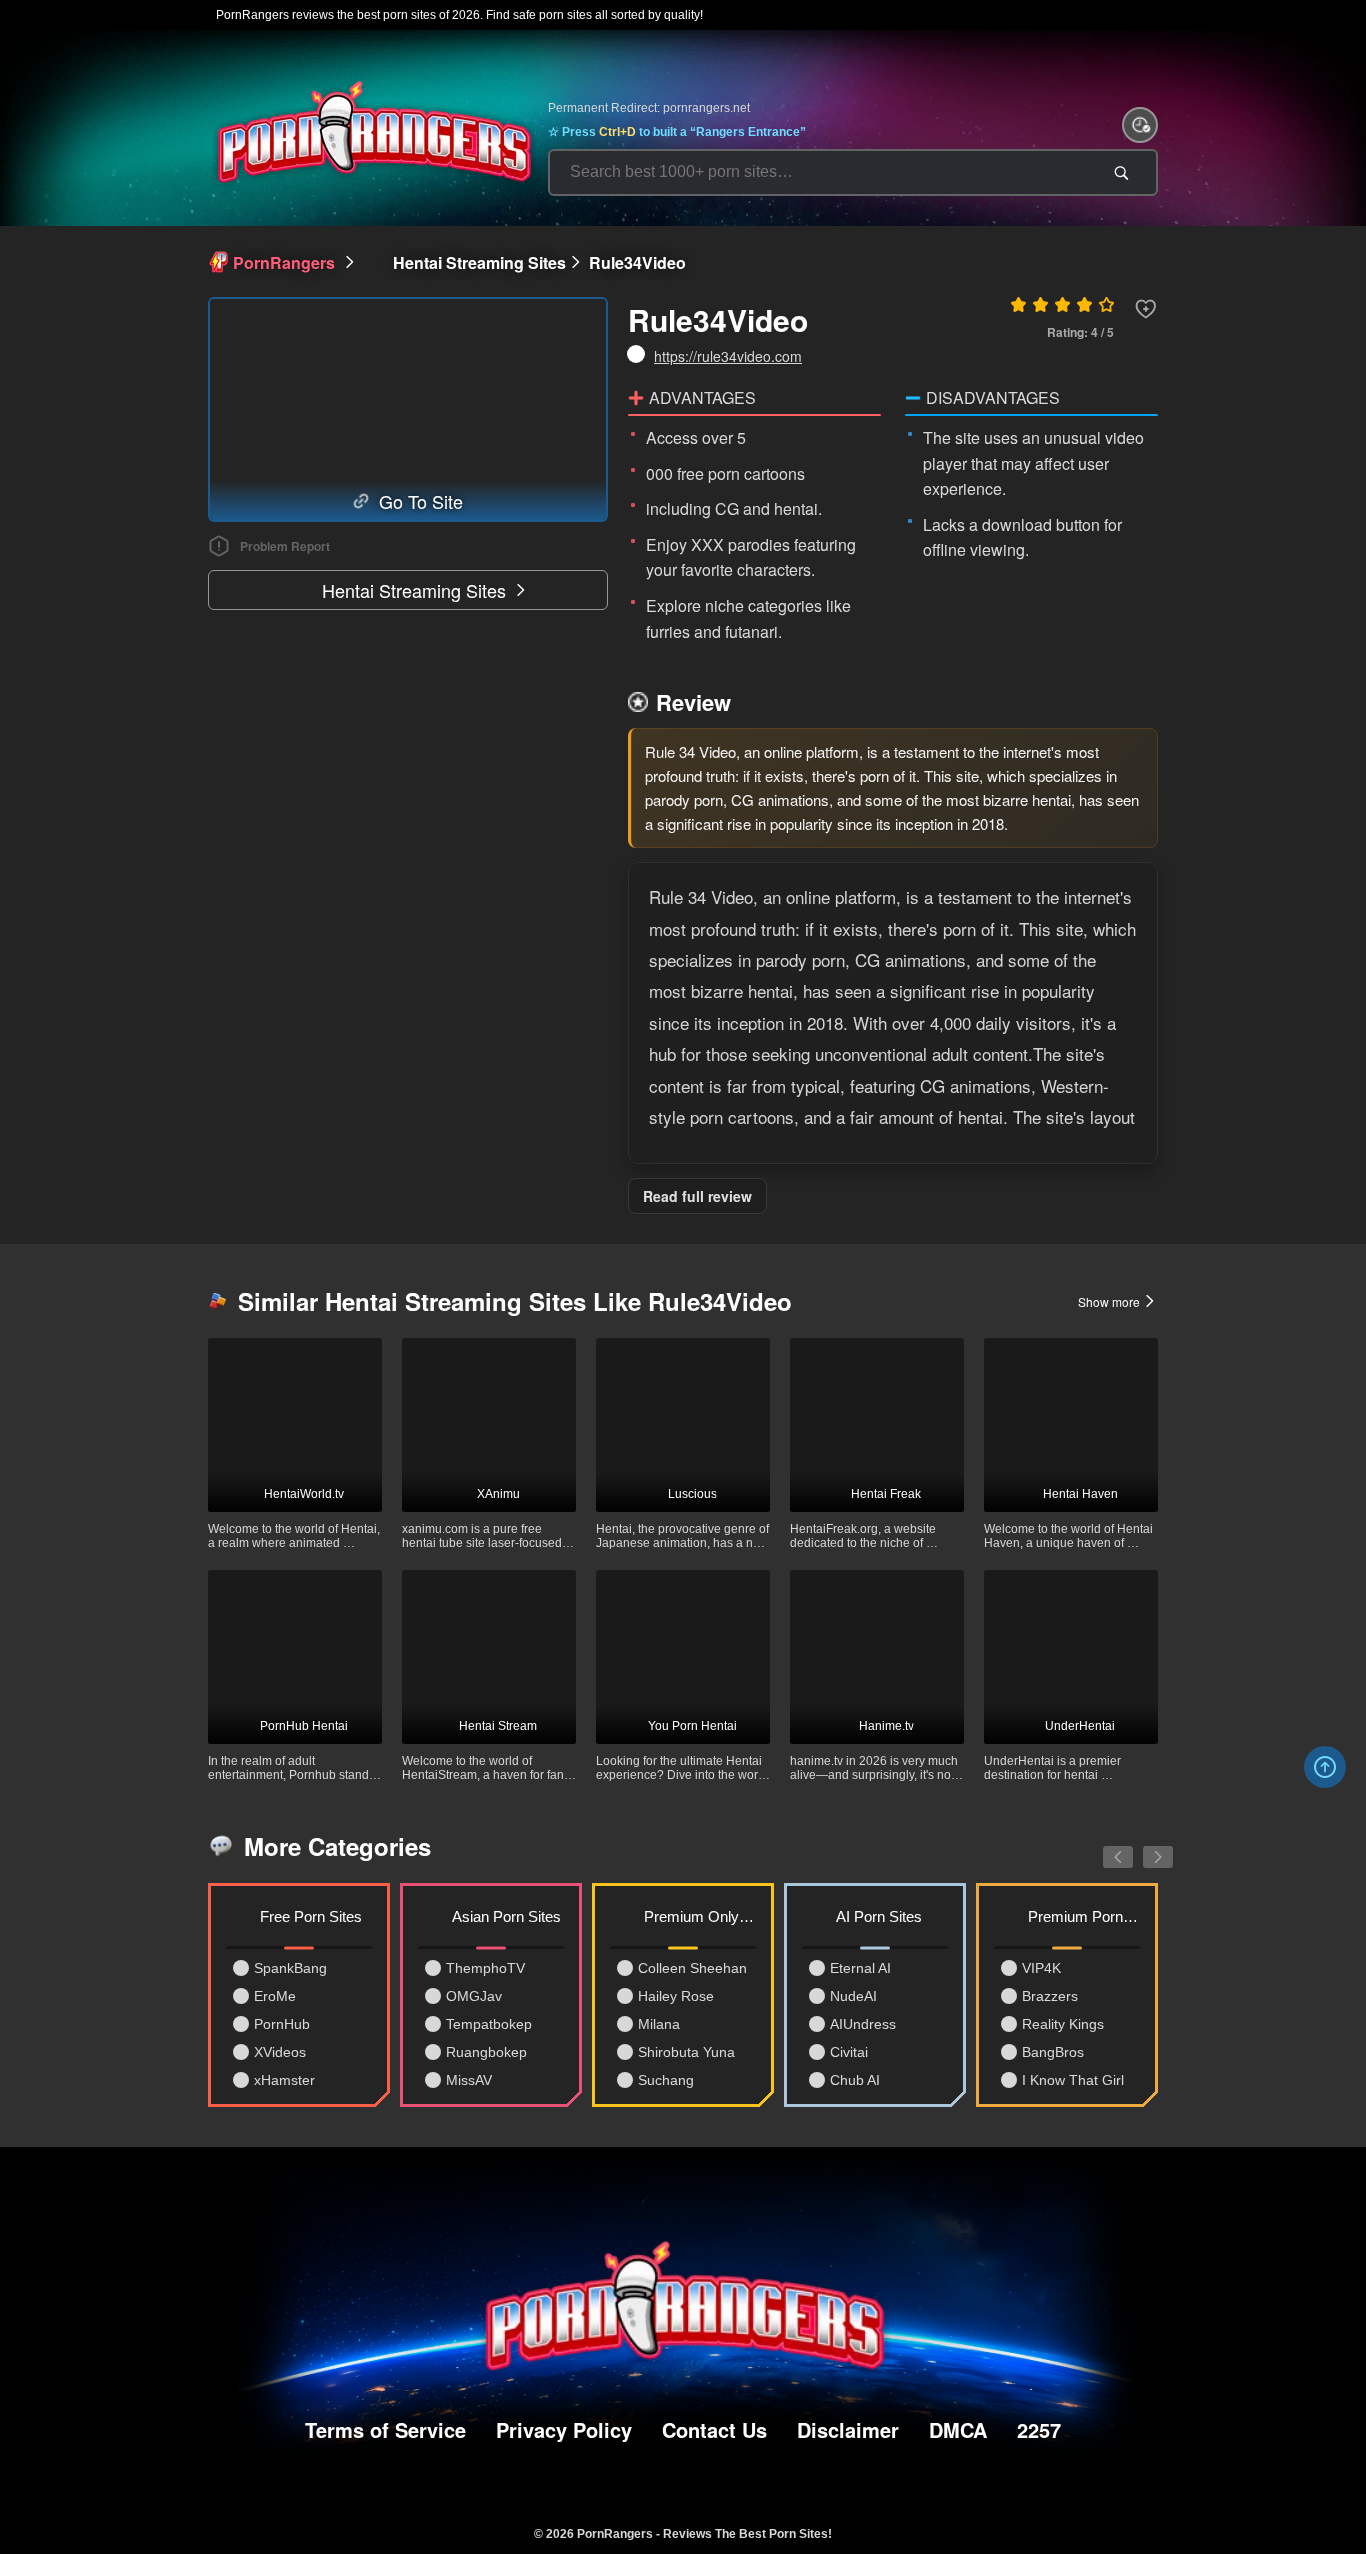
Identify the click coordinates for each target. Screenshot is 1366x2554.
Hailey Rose (676, 1996)
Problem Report (285, 546)
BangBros (1053, 2052)
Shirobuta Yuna (686, 2052)
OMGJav (474, 1996)
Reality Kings (1063, 2024)
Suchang (666, 2080)
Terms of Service (385, 2429)
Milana (659, 2024)
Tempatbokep (489, 2024)
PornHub (282, 2024)
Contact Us (714, 2429)
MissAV (469, 2080)
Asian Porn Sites (506, 1916)
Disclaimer (848, 2429)
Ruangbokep (486, 2052)
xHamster (284, 2080)
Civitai (849, 2052)
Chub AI (855, 2080)
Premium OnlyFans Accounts (700, 1916)
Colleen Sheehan (692, 1968)
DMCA (958, 2429)
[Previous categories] (1103, 1846)
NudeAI (853, 1996)
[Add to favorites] (1146, 309)
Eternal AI (860, 1968)
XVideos (280, 2052)
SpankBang (290, 1968)
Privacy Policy (564, 2429)
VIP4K (1041, 1968)
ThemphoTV (485, 1968)
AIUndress (863, 2024)
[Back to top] (1325, 1767)
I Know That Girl (1073, 2080)
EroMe (275, 1996)
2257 (1039, 2429)
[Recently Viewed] (1140, 125)
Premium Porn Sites (1084, 1916)
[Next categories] (1143, 1846)
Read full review (697, 1196)
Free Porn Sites (311, 1916)
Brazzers (1050, 1996)
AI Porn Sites (879, 1916)
